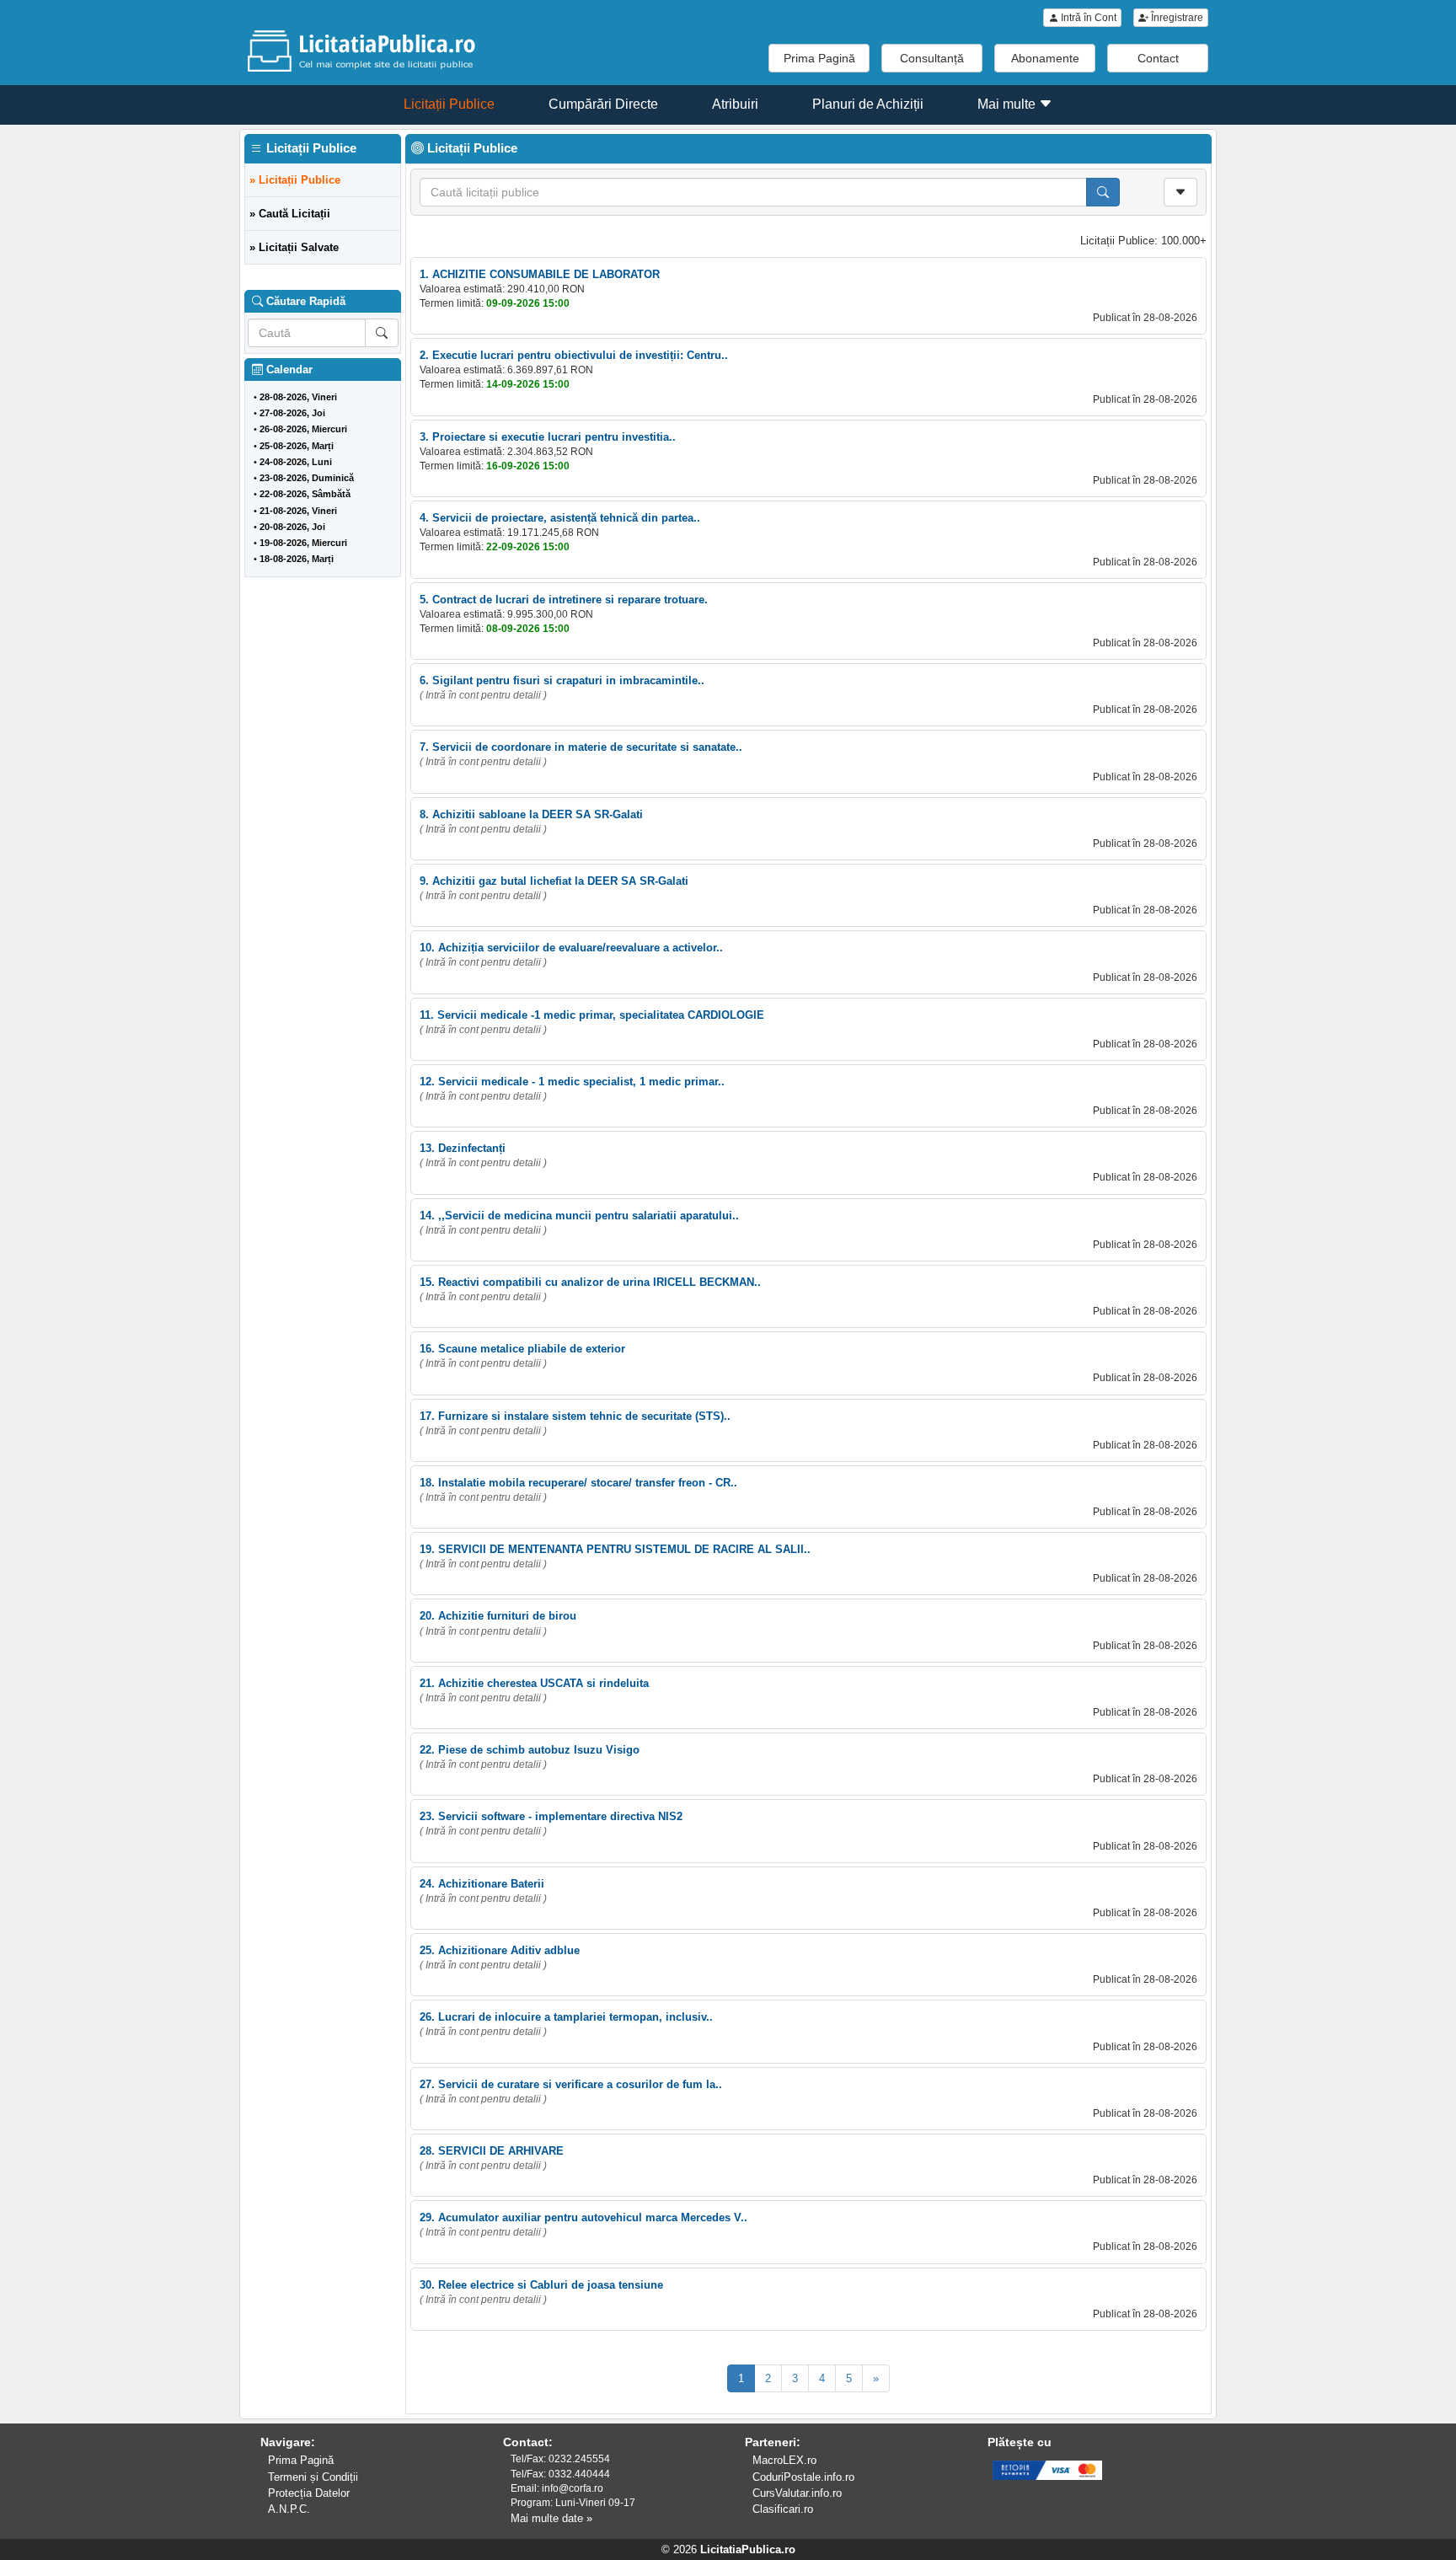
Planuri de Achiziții (868, 104)
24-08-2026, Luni (296, 462)
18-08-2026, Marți (297, 559)
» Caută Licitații (290, 214)
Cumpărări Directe (603, 104)
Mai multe (1008, 104)
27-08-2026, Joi (292, 413)
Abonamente (1045, 58)
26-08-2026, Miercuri (303, 429)
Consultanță (932, 58)
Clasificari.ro (783, 2509)
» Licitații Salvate (294, 247)
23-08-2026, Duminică (307, 478)
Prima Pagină (819, 58)
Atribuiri (735, 104)
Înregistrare (1176, 18)
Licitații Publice (449, 104)
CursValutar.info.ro (797, 2493)
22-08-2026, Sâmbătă (305, 494)
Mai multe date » (551, 2518)
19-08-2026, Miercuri (303, 543)
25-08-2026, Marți (297, 446)
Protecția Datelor (309, 2493)
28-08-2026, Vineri (298, 397)
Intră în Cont (1087, 18)
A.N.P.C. (289, 2509)
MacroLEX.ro (784, 2460)
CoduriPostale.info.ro (803, 2477)
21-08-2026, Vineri (298, 511)
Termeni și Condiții (313, 2477)
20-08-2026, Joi (292, 527)
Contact (1158, 58)
